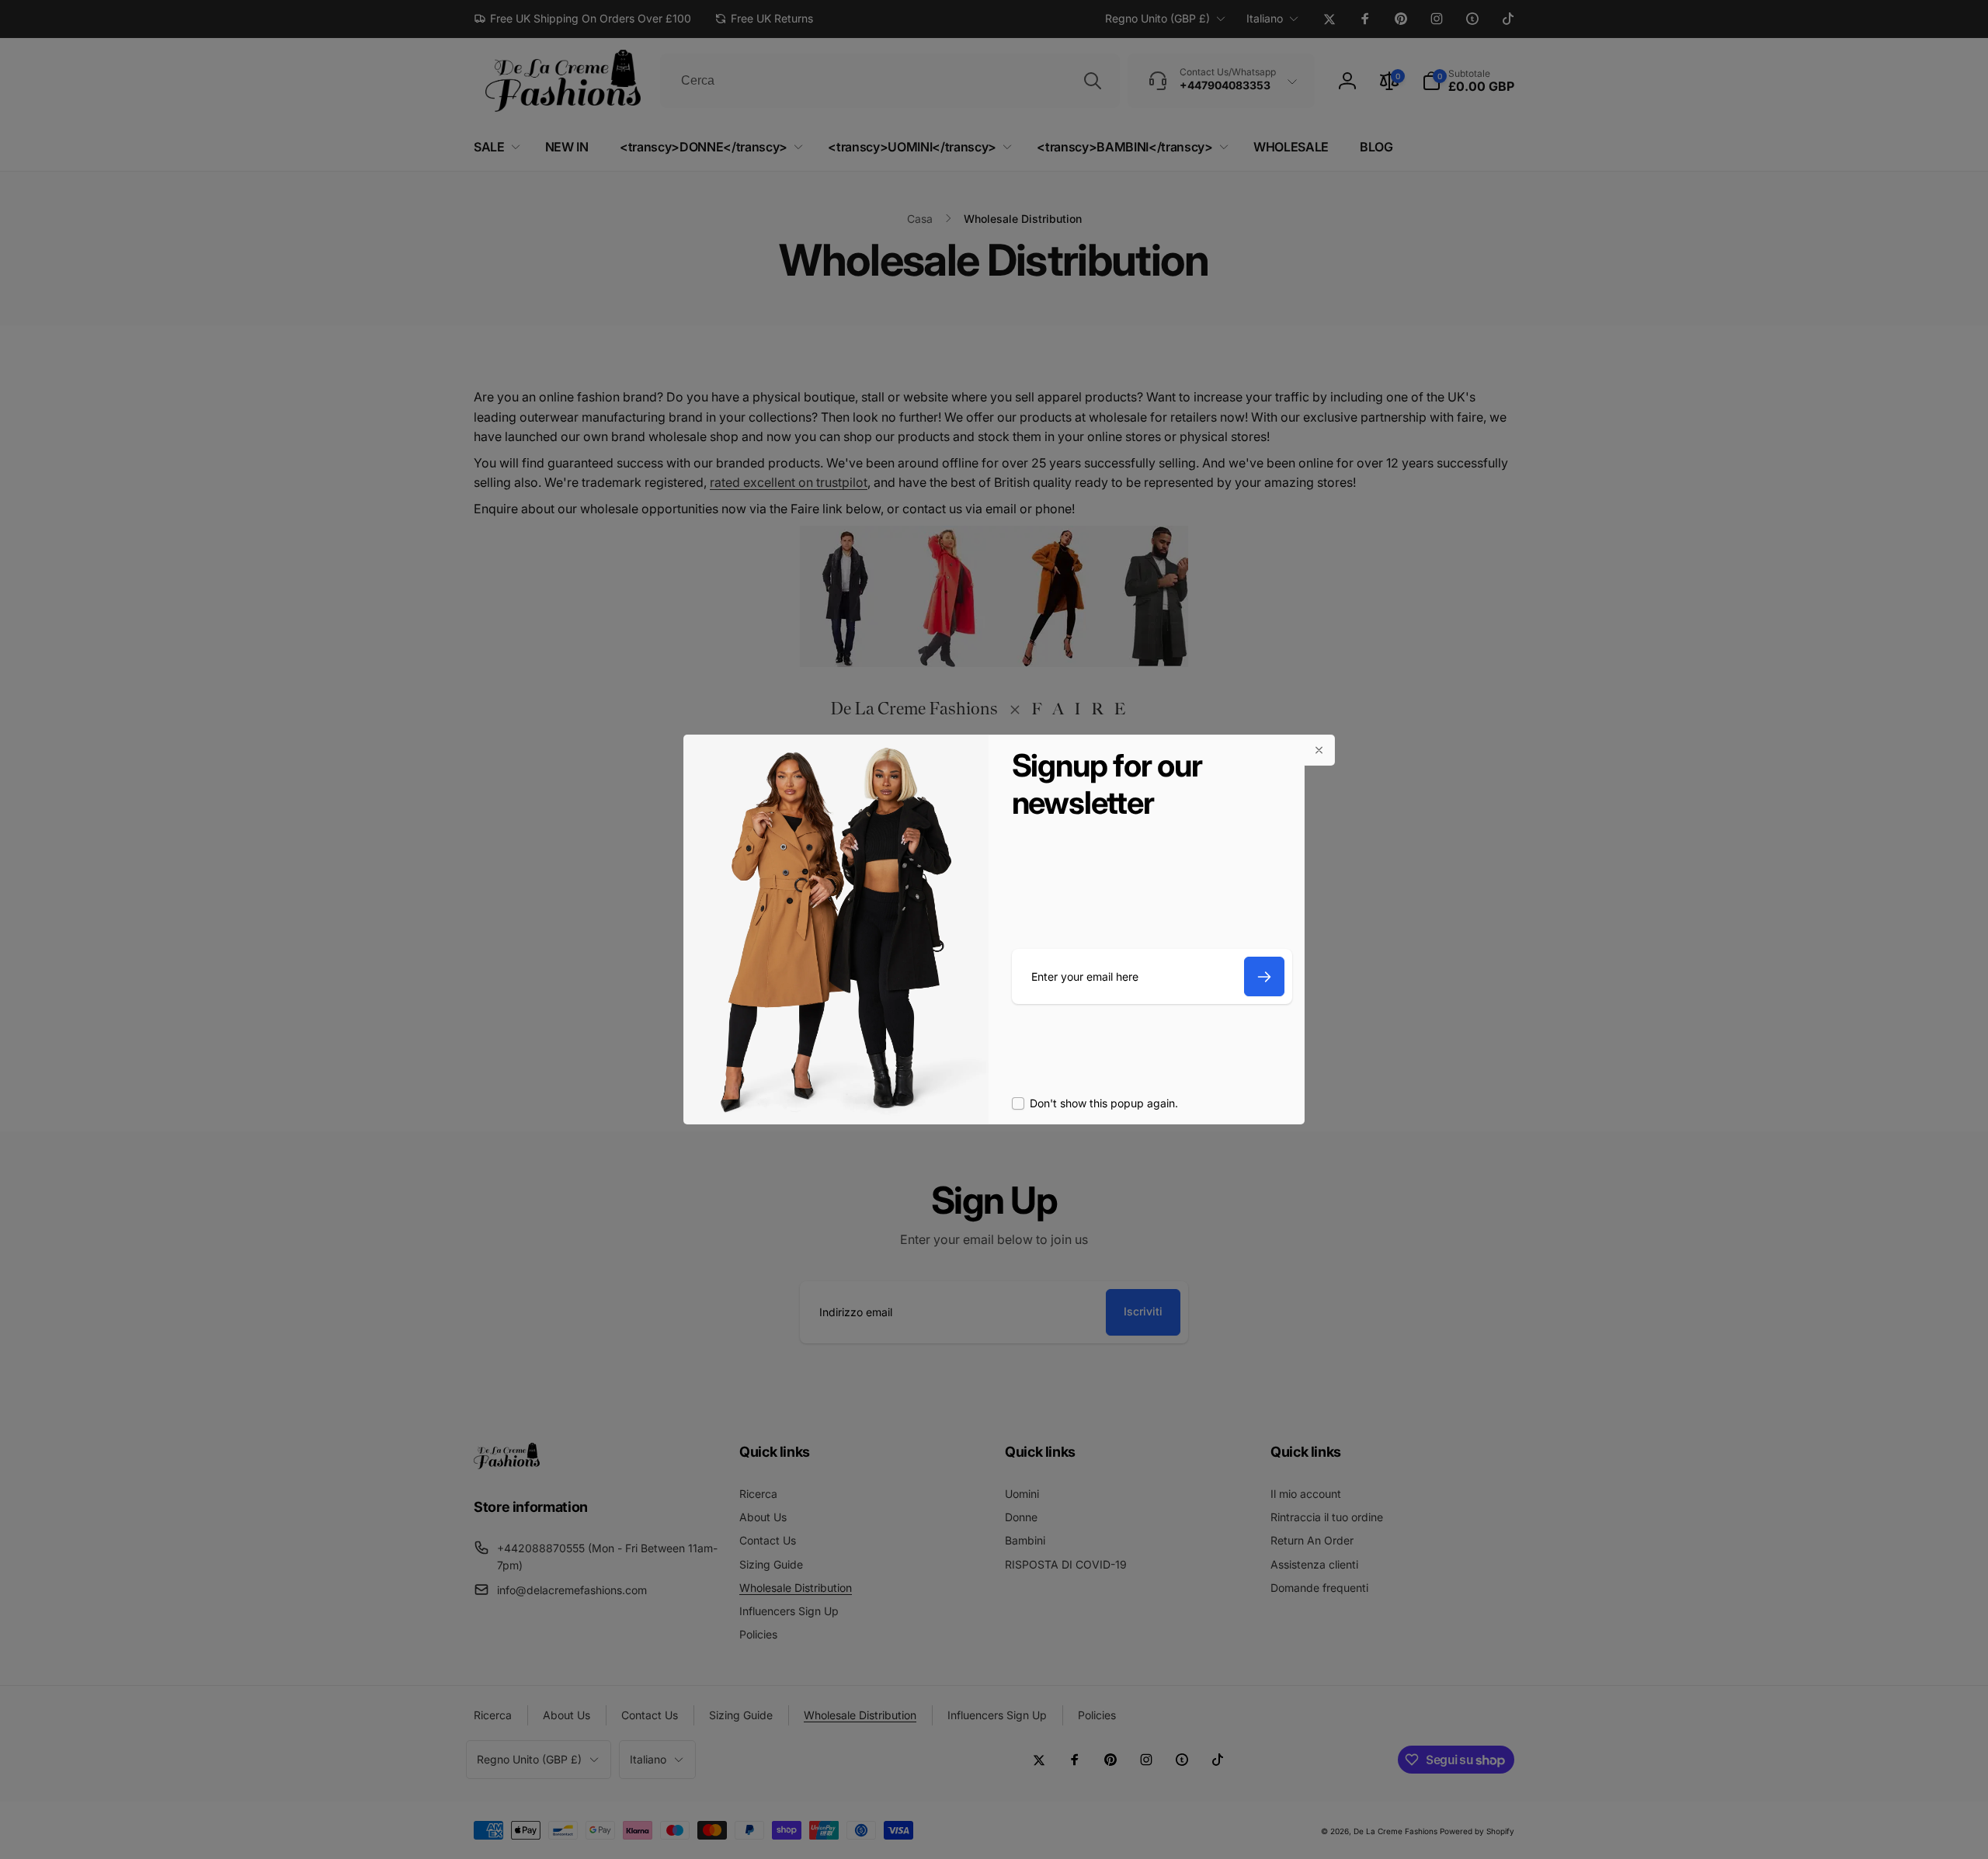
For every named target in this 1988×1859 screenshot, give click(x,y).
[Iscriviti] (1264, 976)
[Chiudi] (1319, 750)
